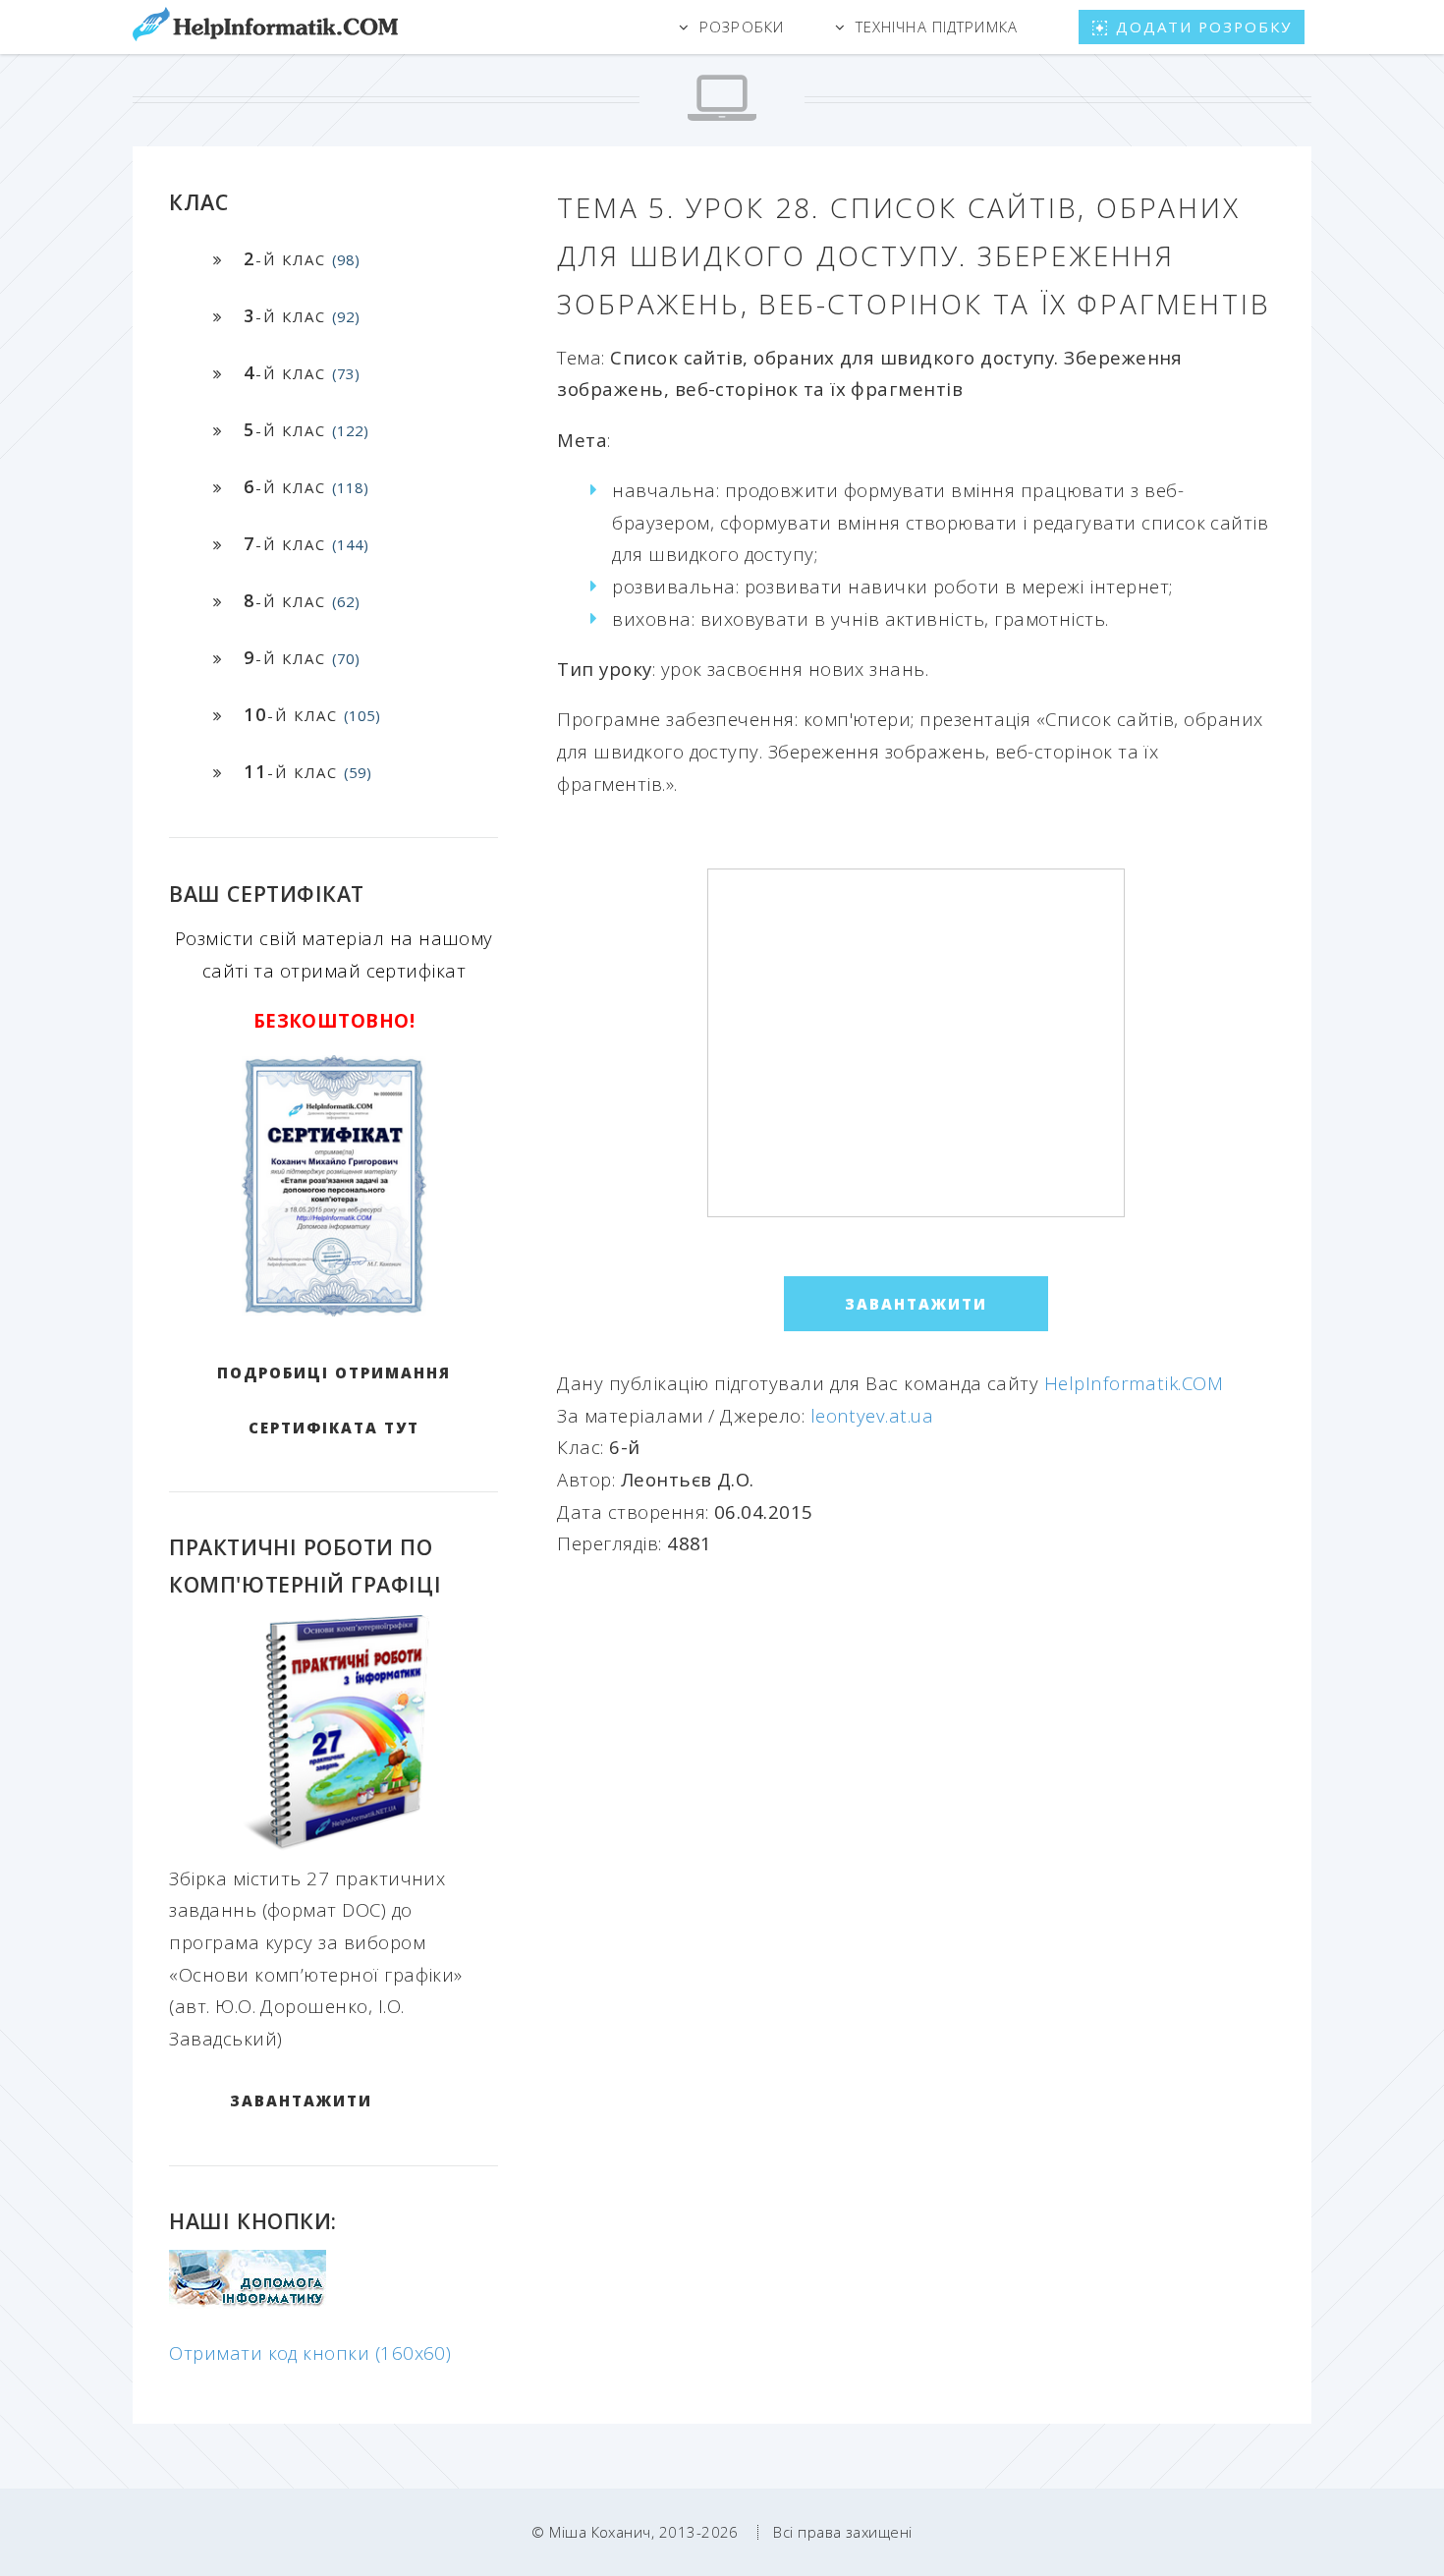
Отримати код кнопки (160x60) (310, 2352)
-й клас (302, 258)
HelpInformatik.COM (1134, 1383)
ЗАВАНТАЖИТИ (301, 2100)
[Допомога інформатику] (248, 2301)
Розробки (742, 27)
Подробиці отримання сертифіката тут (334, 1400)
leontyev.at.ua (872, 1415)
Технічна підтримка (937, 27)
